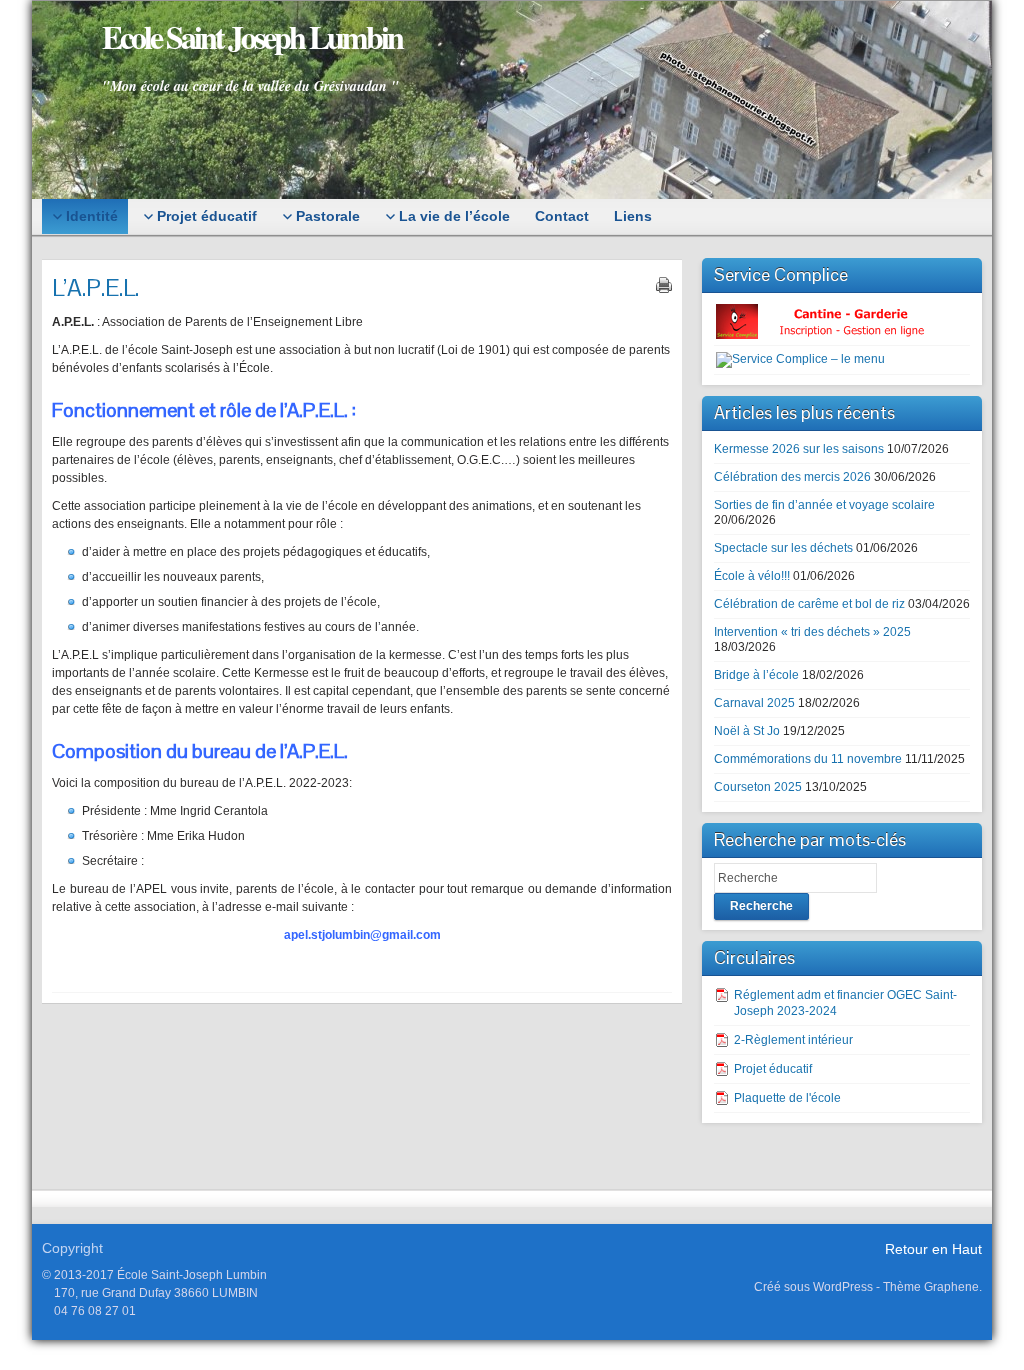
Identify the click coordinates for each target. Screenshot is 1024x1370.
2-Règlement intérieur (793, 1040)
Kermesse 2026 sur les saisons (799, 449)
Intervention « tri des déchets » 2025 (812, 632)
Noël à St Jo (747, 731)
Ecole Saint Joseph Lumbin (252, 36)
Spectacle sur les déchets (783, 548)
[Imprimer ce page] (664, 285)
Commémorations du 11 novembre (808, 759)
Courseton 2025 (758, 787)
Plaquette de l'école (787, 1098)
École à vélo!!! (752, 576)
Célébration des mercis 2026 (792, 477)
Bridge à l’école (756, 675)
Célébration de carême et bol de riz (809, 604)
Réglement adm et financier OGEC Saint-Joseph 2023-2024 (845, 1003)
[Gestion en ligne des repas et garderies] (837, 321)
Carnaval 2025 (754, 703)
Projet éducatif (773, 1069)
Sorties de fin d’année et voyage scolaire (824, 505)
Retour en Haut (933, 1249)
